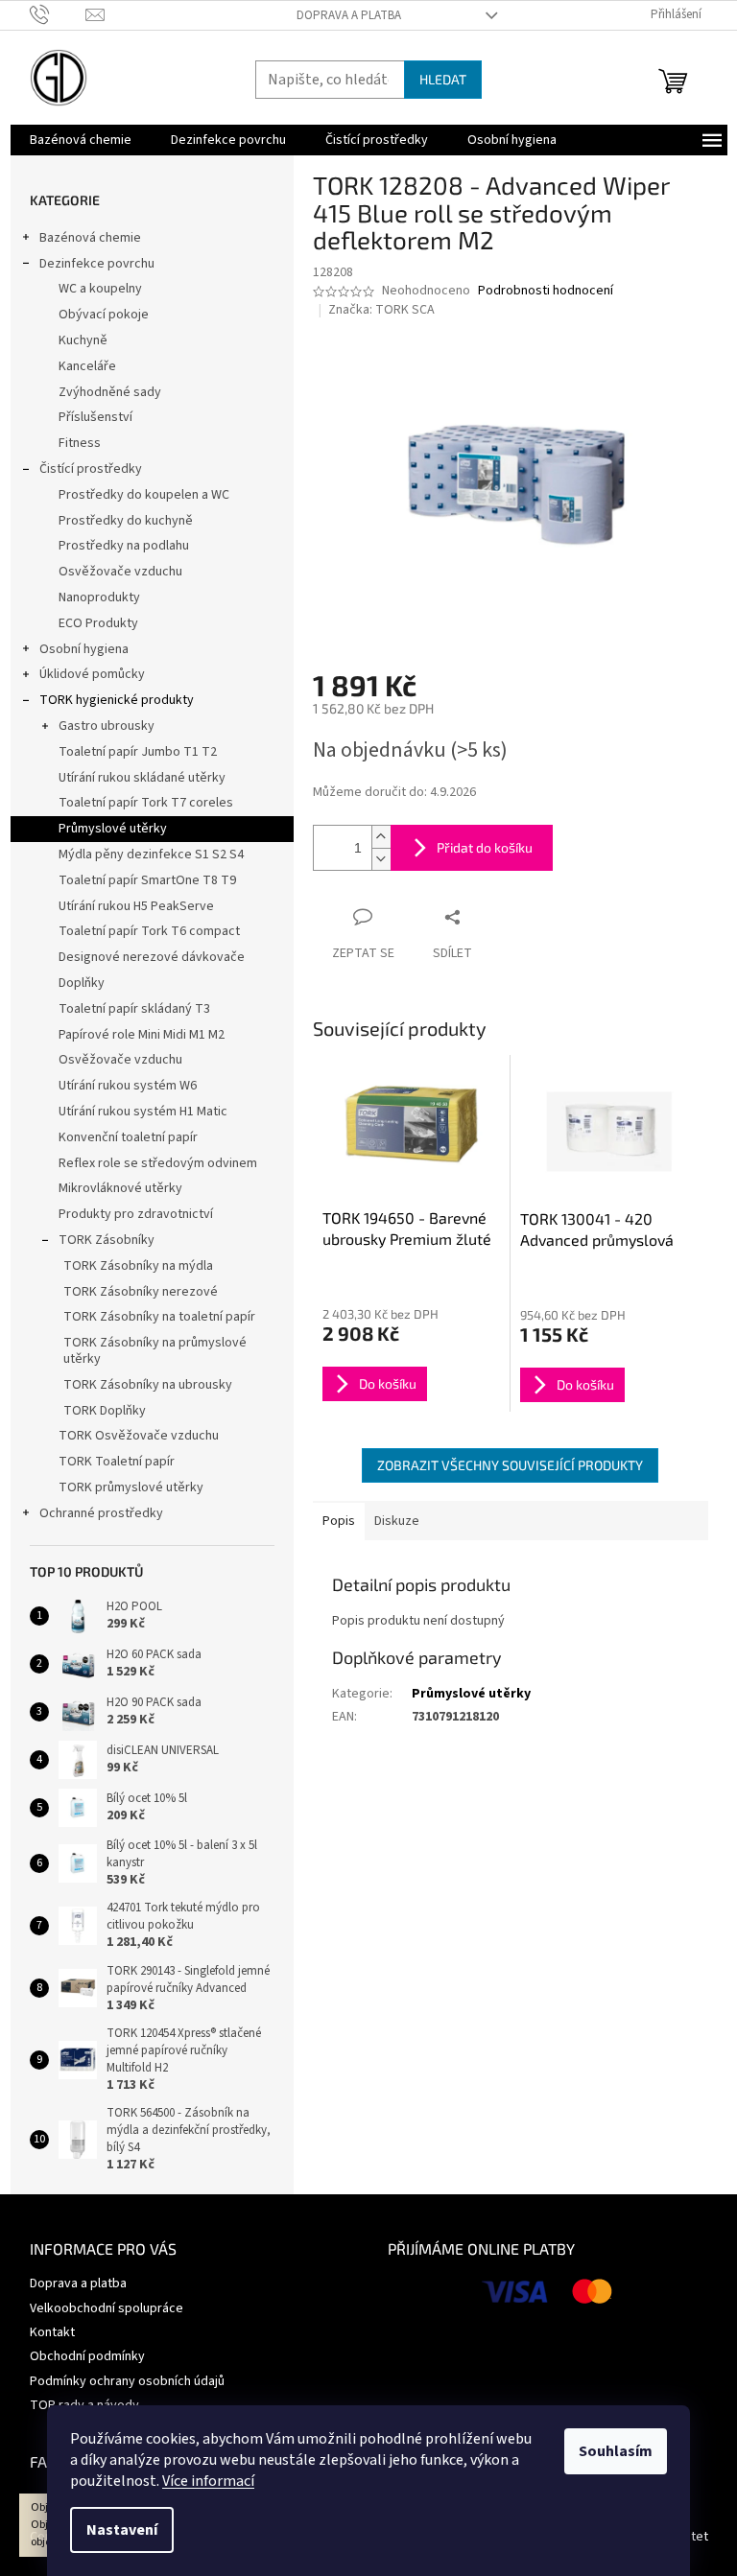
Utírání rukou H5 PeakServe (136, 906)
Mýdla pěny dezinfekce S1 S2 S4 (151, 855)
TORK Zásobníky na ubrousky (148, 1385)
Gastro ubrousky (107, 726)
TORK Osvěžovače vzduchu (139, 1436)
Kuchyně (83, 340)
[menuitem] (81, 140)
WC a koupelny (100, 289)
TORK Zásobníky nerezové (141, 1292)
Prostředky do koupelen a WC (144, 495)
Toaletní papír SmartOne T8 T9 (147, 880)
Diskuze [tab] (397, 1521)
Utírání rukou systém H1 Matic (143, 1112)
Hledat (443, 79)
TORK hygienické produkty (117, 700)
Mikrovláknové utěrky (120, 1188)
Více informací (208, 2481)
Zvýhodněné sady (110, 392)
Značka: (381, 310)
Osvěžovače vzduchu (120, 572)
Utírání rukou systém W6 (128, 1086)
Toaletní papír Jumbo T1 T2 (138, 752)
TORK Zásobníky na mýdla (138, 1266)
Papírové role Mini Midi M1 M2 (142, 1035)
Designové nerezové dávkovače (152, 957)
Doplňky (82, 983)
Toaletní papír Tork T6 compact (149, 931)
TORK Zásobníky (107, 1240)
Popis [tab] (339, 1521)
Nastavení (122, 2530)
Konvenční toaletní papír (128, 1137)
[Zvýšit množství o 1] (381, 837)
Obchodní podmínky (87, 2356)
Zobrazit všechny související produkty (510, 1465)
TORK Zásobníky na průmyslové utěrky (155, 1351)
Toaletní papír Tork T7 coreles (146, 803)
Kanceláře (87, 366)
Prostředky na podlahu (124, 546)
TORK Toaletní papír (117, 1462)
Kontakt (52, 2332)
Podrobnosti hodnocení (546, 291)
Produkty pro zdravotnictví (136, 1214)
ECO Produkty (98, 623)
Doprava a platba (349, 15)
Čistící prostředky (91, 469)
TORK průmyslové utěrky (131, 1487)
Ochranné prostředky (101, 1513)
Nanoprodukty (99, 597)
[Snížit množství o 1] (381, 859)
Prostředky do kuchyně (126, 521)
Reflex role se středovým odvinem (158, 1163)
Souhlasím (616, 2451)
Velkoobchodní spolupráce (107, 2308)
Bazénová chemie (90, 238)
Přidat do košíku (485, 847)
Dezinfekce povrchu (97, 264)
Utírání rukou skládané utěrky (142, 778)
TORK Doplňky (105, 1411)
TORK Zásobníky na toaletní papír (159, 1317)
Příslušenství (95, 417)
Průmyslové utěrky (113, 829)
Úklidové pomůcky (92, 674)
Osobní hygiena (84, 649)
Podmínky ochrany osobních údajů (127, 2381)
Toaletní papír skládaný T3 (134, 1009)
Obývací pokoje (104, 315)
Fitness (80, 443)
